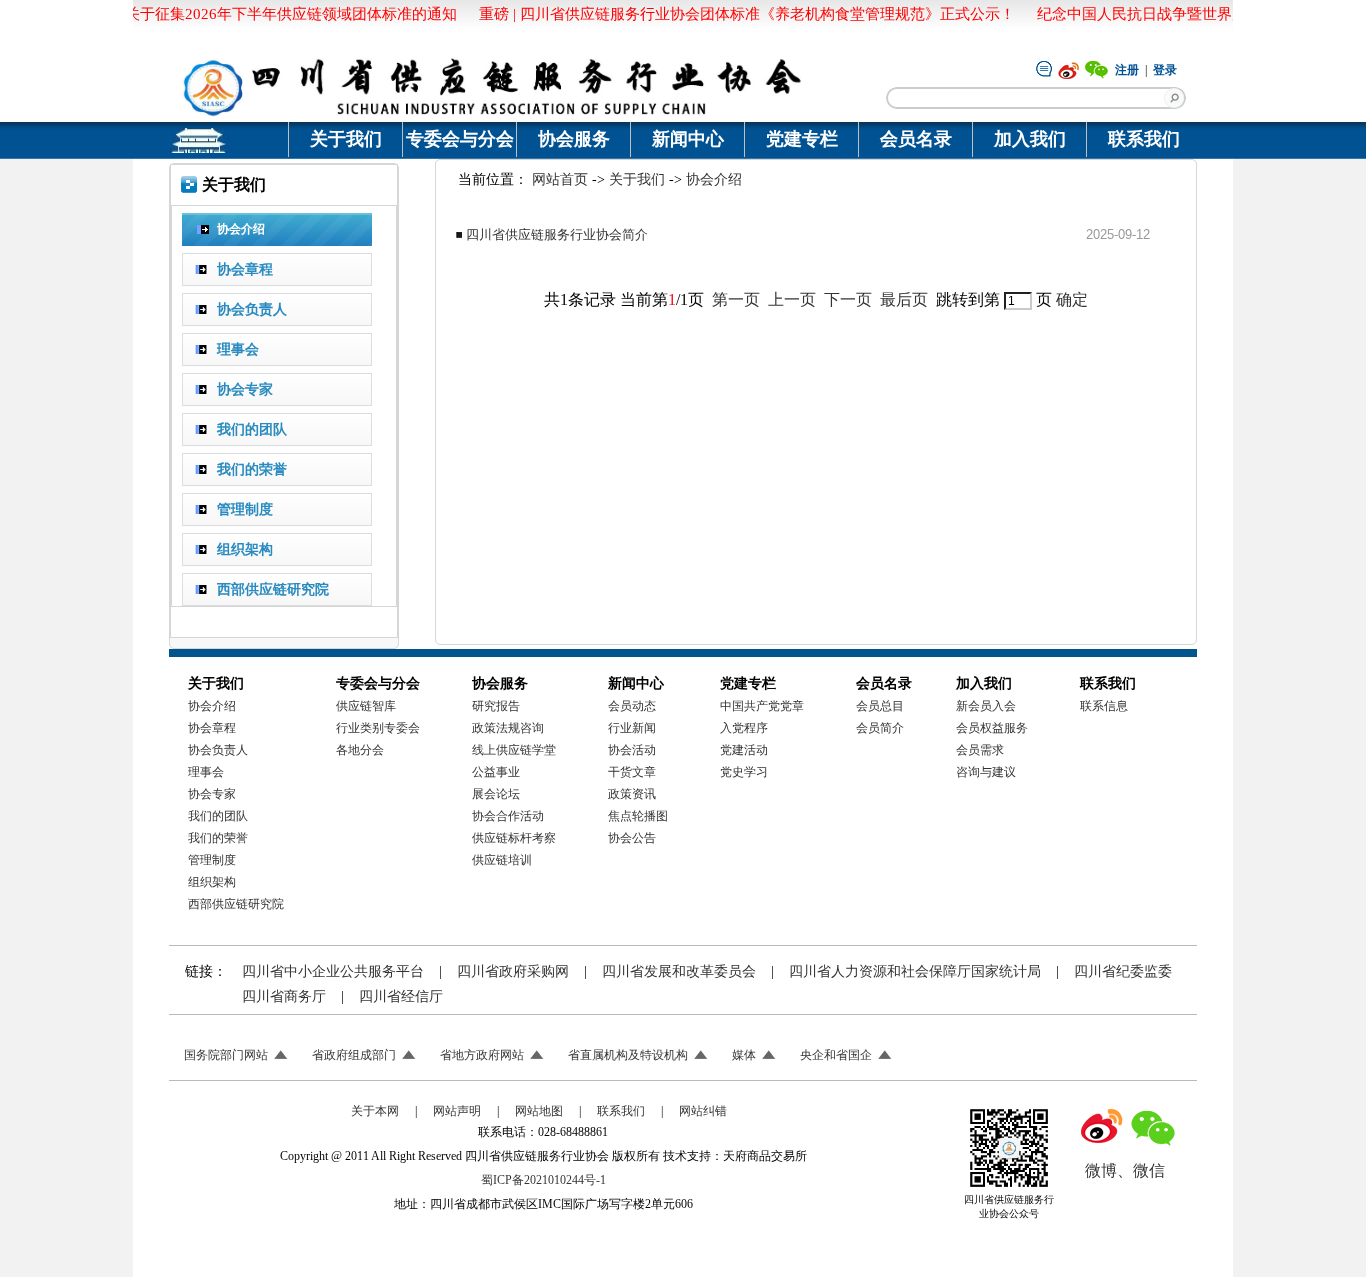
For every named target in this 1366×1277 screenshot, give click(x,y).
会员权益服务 (992, 728)
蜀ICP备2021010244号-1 (543, 1180)
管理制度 (212, 860)
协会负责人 (218, 750)
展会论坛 (496, 794)
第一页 (736, 299)
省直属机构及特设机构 (628, 1055)
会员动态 (632, 706)
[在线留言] (1044, 67)
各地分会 (360, 750)
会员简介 (880, 728)
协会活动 (632, 750)
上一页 (792, 299)
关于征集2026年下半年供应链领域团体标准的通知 (276, 14)
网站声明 (457, 1111)
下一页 (848, 299)
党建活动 (744, 750)
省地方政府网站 (482, 1055)
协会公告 (632, 838)
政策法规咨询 (508, 728)
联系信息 (1104, 706)
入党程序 (744, 728)
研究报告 (496, 706)
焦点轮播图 (638, 816)
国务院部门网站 (226, 1055)
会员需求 (980, 750)
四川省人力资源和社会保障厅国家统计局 (915, 971)
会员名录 (916, 139)
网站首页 (560, 179)
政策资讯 (632, 794)
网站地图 (539, 1111)
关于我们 (346, 139)
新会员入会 (986, 706)
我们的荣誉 (218, 838)
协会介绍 (714, 179)
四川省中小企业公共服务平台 (333, 971)
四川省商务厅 (284, 996)
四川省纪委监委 (1123, 971)
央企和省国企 (836, 1055)
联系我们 (1144, 139)
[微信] (1097, 68)
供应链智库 (366, 706)
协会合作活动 (508, 816)
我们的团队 (218, 816)
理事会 (206, 772)
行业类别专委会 (378, 728)
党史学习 (744, 772)
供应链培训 (502, 860)
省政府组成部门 (354, 1055)
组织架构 (212, 882)
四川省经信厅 (401, 996)
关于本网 (375, 1111)
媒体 (744, 1055)
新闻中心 (688, 139)
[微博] (1068, 68)
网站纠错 (703, 1111)
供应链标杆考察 (514, 838)
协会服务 (574, 139)
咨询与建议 (986, 772)
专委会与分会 (460, 139)
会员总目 (880, 706)
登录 (1165, 70)
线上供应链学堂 (514, 750)
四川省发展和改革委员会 (679, 971)
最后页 (904, 299)
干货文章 (632, 772)
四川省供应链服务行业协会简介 (557, 234)
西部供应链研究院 (236, 904)
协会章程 (212, 728)
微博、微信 (1125, 1170)
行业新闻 (632, 728)
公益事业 (496, 772)
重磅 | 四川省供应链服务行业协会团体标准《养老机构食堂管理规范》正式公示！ (732, 14)
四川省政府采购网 (513, 971)
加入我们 (1030, 139)
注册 (1127, 70)
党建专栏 (802, 139)
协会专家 (212, 794)
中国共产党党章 (762, 706)
